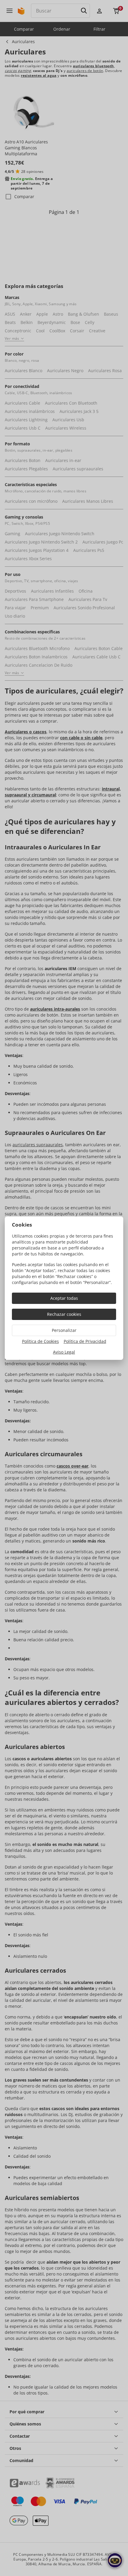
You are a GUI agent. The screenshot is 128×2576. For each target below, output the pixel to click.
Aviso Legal (64, 1352)
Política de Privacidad (85, 1341)
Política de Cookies (40, 1341)
